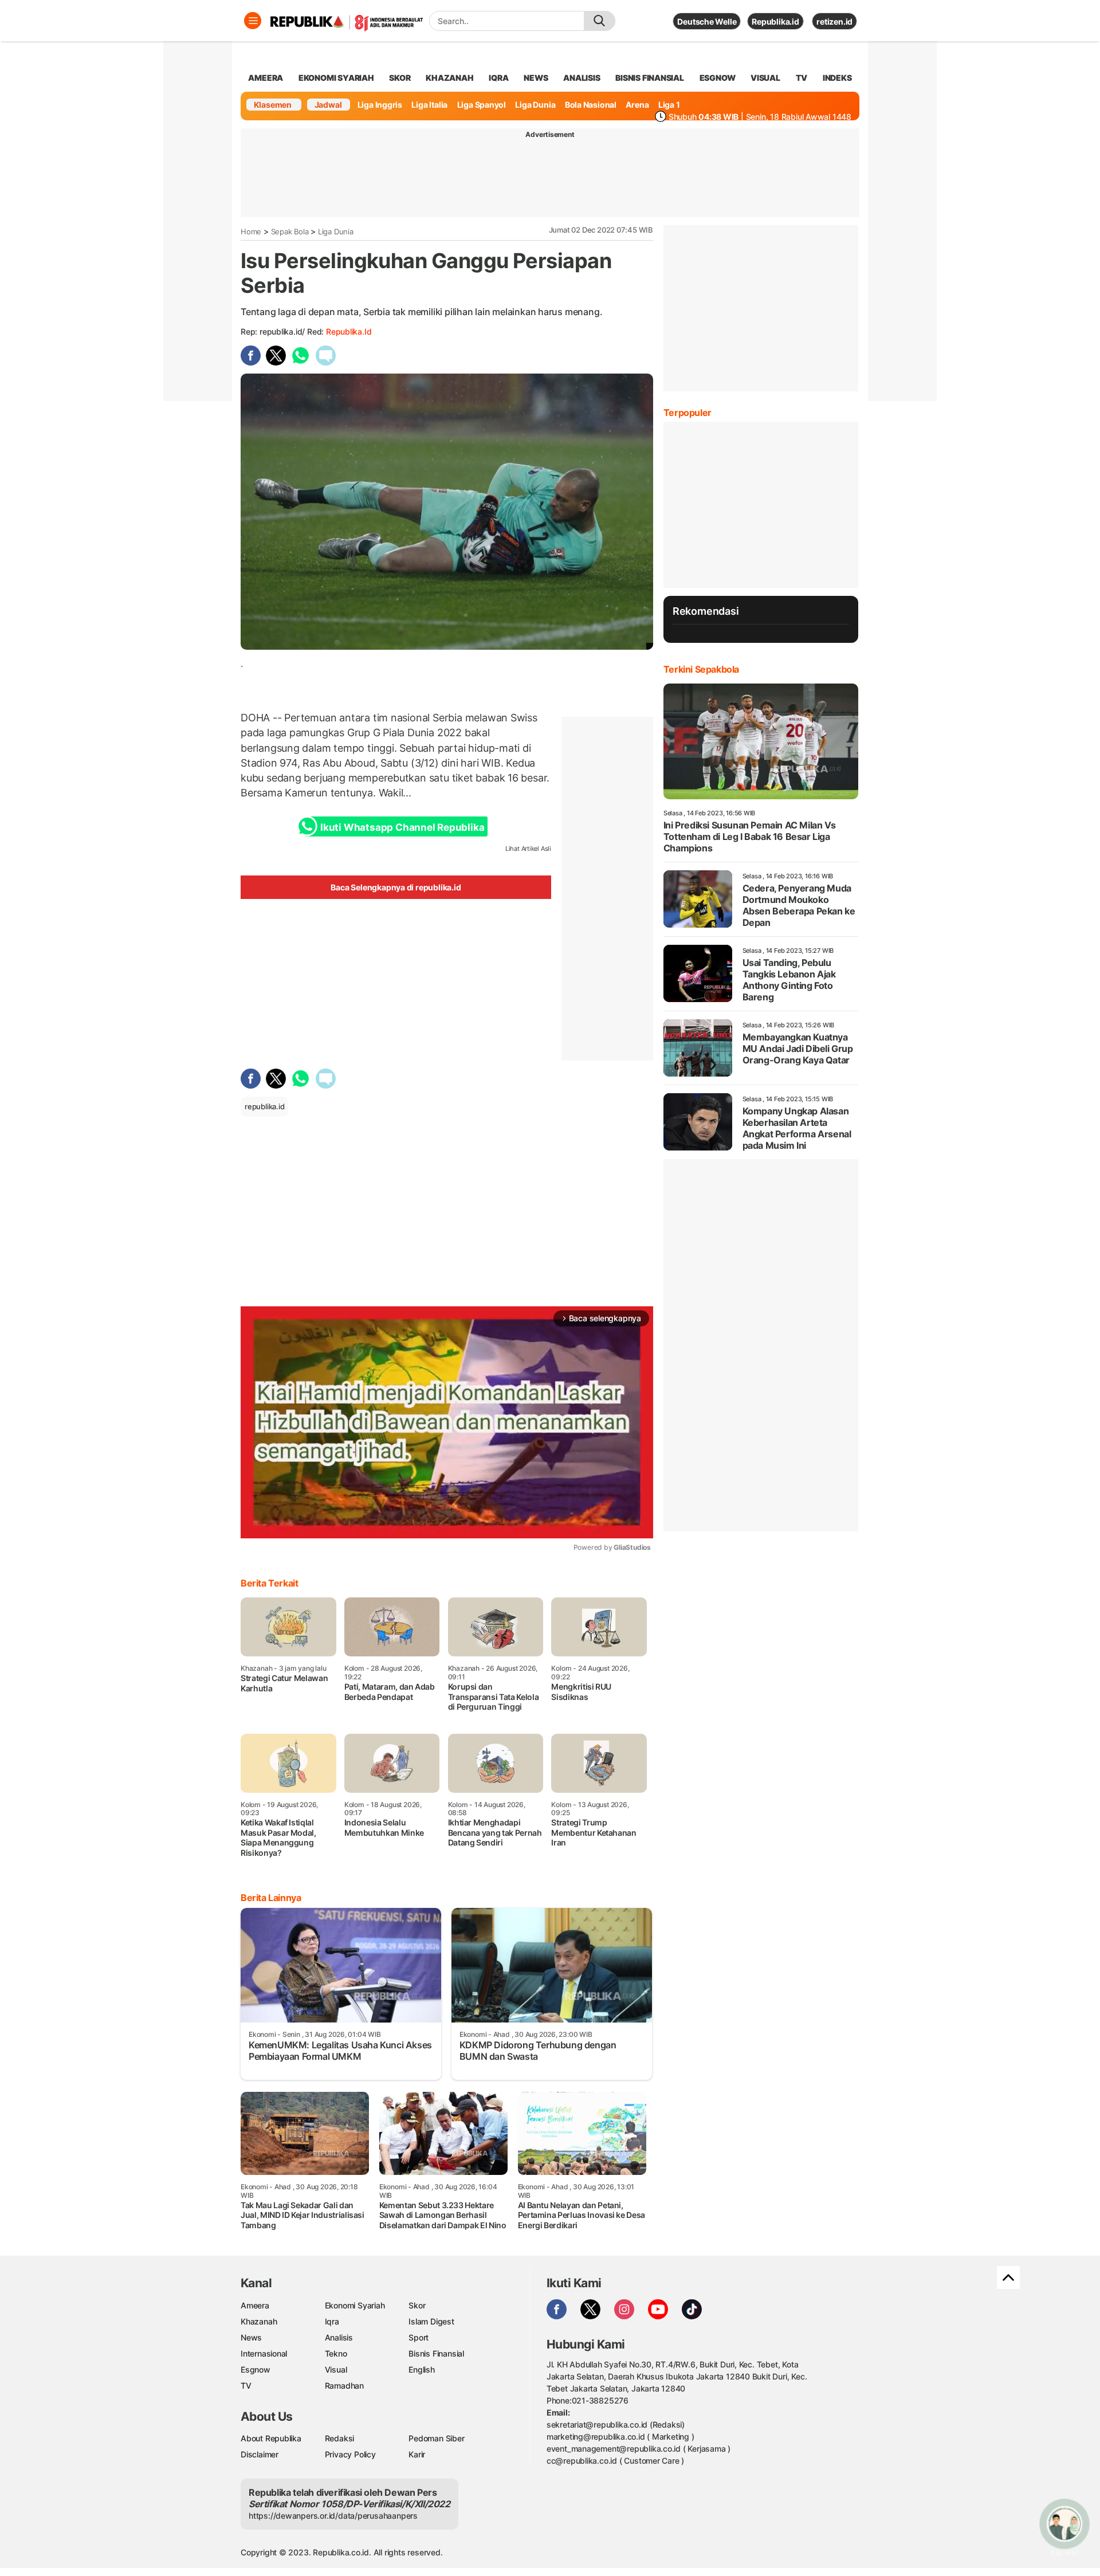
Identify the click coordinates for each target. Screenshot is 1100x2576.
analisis (582, 78)
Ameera (255, 2305)
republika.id (349, 331)
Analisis (339, 2337)
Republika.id (775, 21)
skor (400, 78)
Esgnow (256, 2369)
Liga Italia (429, 105)
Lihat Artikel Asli (528, 849)
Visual (336, 2369)
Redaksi (340, 2438)
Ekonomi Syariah (336, 78)
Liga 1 (669, 105)
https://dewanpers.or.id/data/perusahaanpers (333, 2516)
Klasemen (273, 105)
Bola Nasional (591, 105)
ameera (266, 78)
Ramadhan (344, 2385)
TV (802, 78)
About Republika (271, 2438)
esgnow (718, 78)
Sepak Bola (290, 231)
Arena (637, 105)
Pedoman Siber (436, 2438)
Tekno (336, 2353)
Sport (419, 2337)
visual (765, 78)
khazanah (449, 78)
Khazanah (259, 2321)
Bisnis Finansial (650, 78)
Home (251, 231)
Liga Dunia (535, 105)
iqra (498, 78)
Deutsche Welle (707, 21)
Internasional (264, 2353)
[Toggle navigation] (253, 21)
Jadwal (328, 105)
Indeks (837, 78)
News (251, 2337)
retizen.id (834, 21)
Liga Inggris (380, 105)
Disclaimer (260, 2454)
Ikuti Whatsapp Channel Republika (402, 827)
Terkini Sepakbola (701, 669)
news (536, 78)
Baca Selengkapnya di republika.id (396, 887)
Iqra (332, 2321)
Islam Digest (431, 2321)
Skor (417, 2305)
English (422, 2369)
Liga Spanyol (482, 105)
